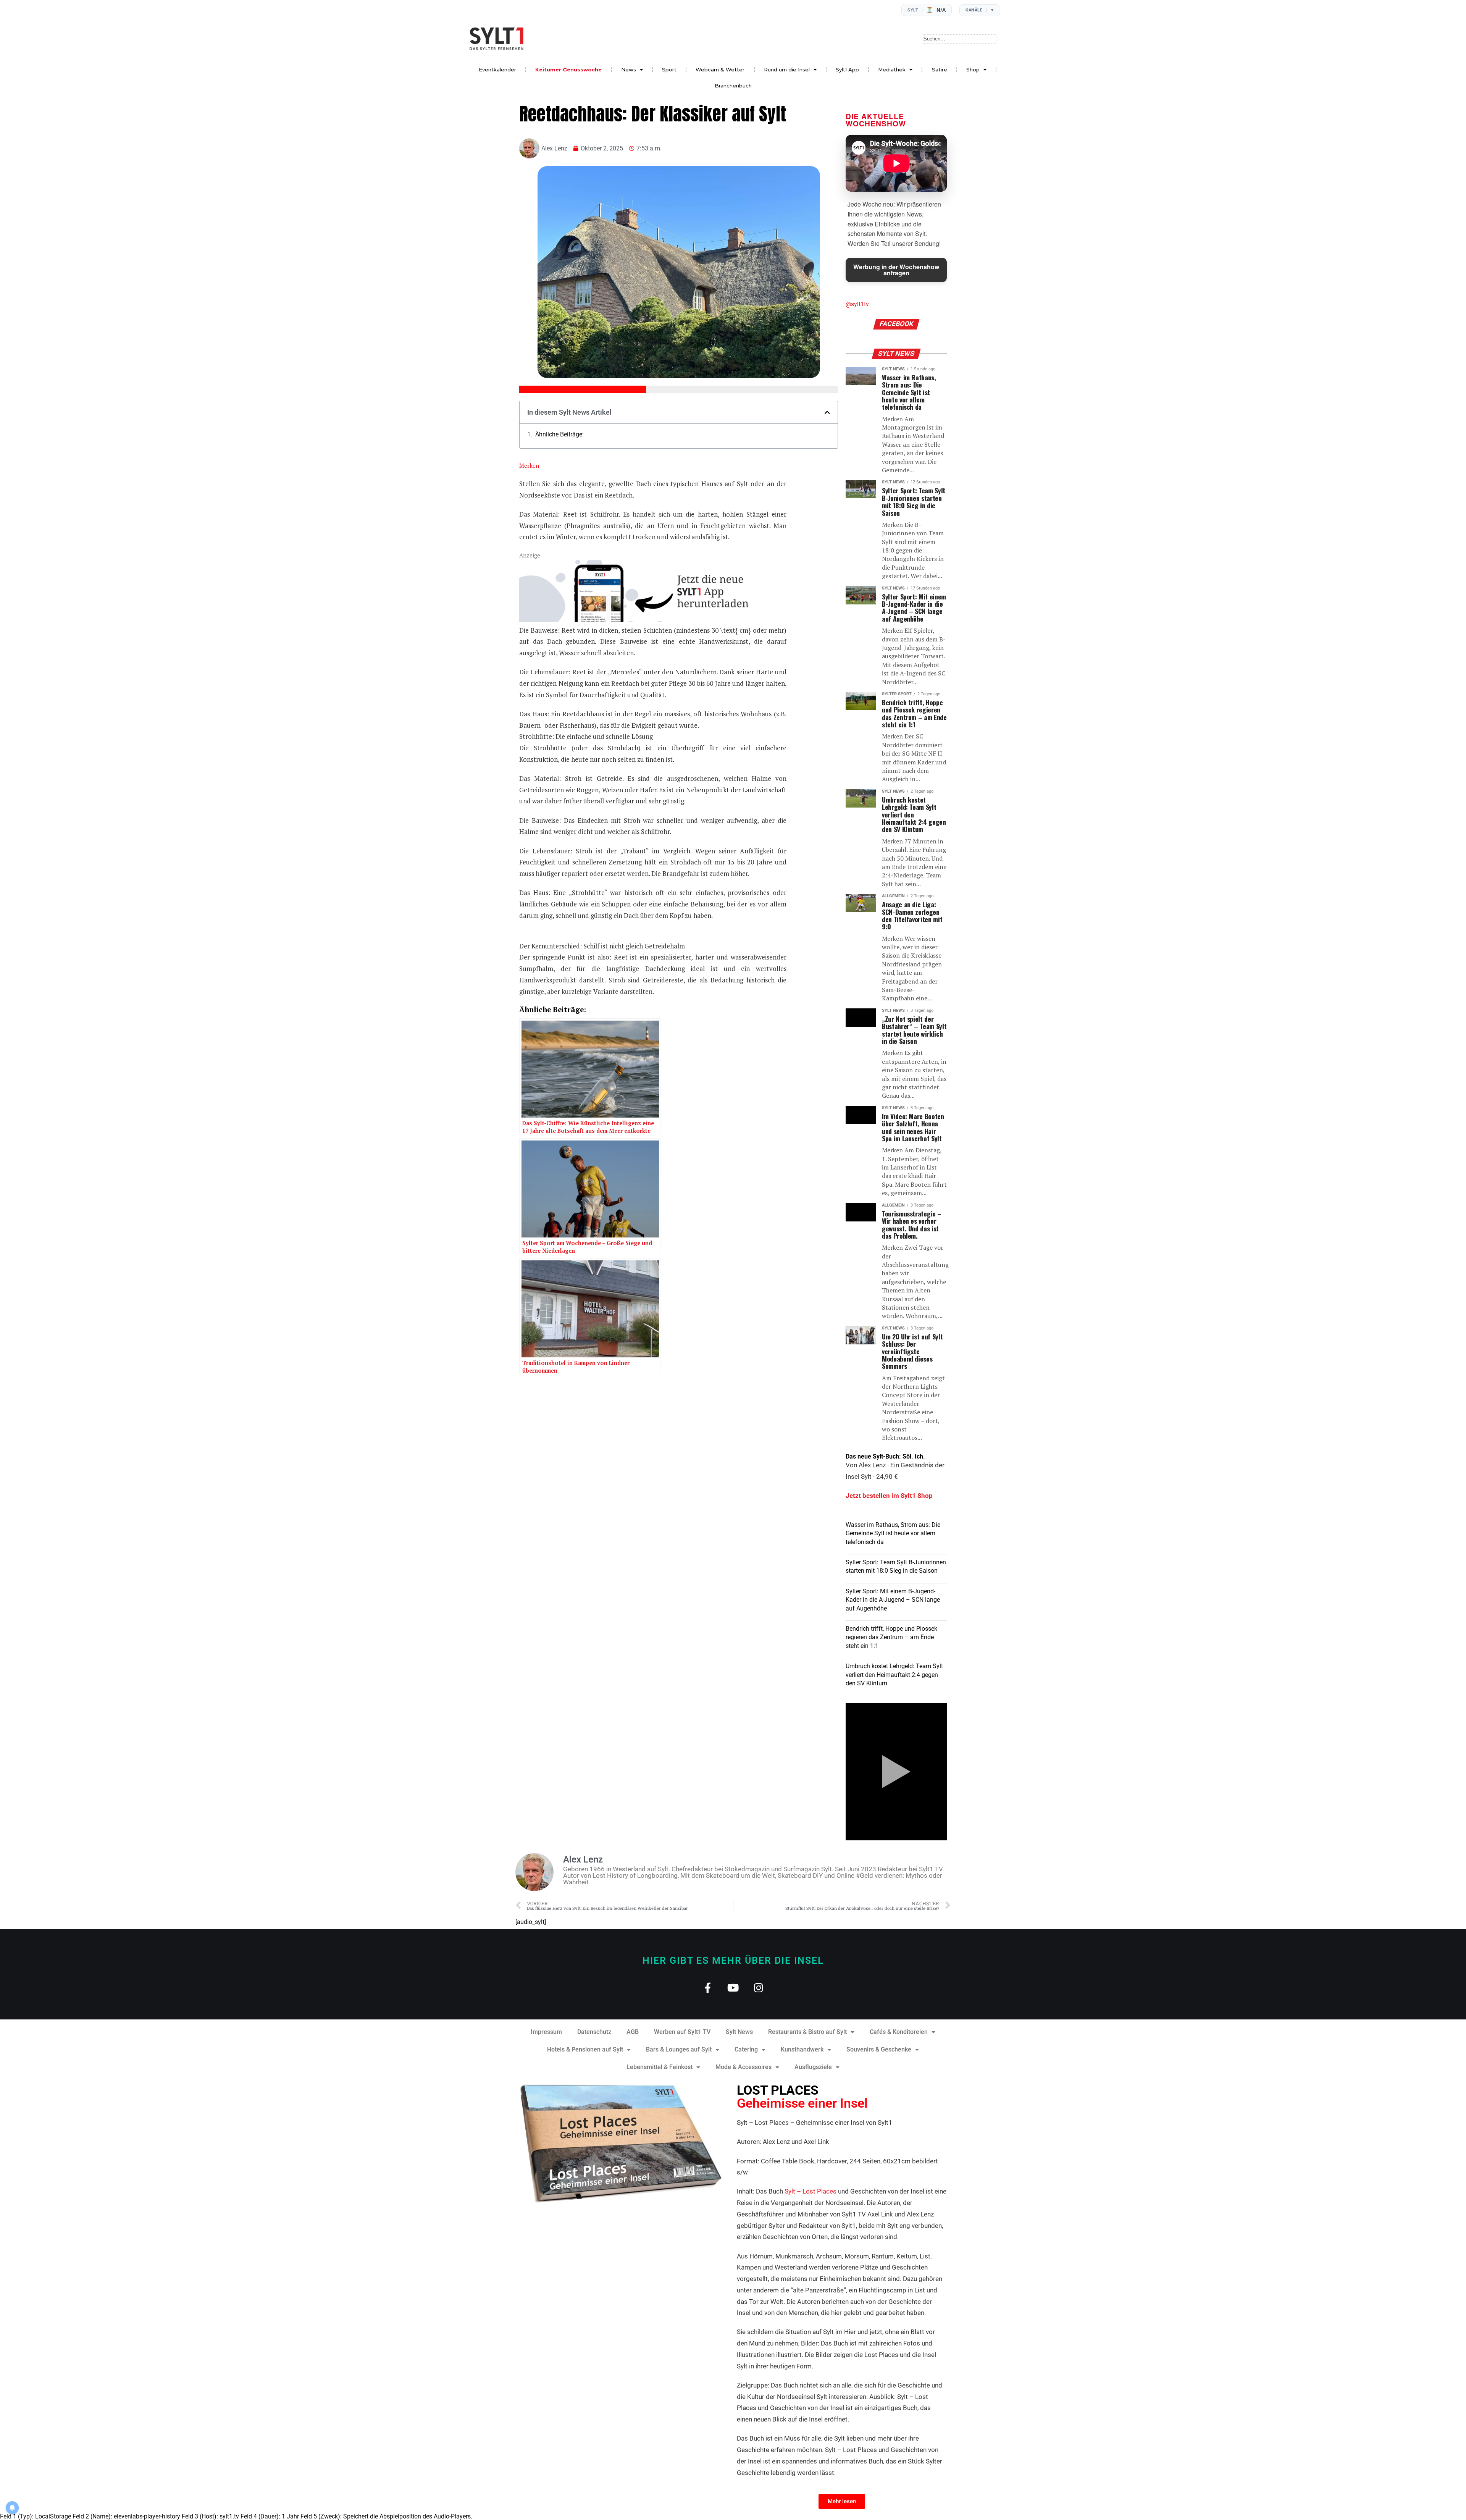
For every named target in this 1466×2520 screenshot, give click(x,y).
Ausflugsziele (813, 2067)
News (629, 69)
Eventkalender (497, 69)
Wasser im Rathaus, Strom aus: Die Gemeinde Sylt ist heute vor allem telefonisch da (893, 1533)
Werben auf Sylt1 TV (682, 2032)
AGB (633, 2032)
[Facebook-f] (708, 1988)
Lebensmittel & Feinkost (660, 2067)
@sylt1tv (857, 304)
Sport (669, 69)
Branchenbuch (733, 86)
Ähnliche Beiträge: (559, 435)
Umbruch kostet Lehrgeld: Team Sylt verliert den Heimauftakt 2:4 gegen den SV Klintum (894, 1675)
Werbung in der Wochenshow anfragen (896, 270)
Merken (529, 465)
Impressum (546, 2032)
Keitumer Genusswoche (568, 69)
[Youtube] (733, 1988)
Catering (746, 2049)
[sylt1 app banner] (653, 620)
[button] (827, 412)
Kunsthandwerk (802, 2049)
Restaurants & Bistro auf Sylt (807, 2032)
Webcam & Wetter (720, 69)
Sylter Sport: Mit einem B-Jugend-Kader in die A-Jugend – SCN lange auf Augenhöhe (893, 1600)
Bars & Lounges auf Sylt (679, 2049)
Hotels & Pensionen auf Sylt (585, 2049)
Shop (973, 69)
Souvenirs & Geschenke (879, 2049)
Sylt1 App (847, 69)
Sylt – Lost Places (810, 2191)
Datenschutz (594, 2032)
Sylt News (739, 2032)
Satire (940, 69)
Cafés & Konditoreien (899, 2032)
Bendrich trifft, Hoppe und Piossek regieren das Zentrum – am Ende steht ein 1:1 (891, 1637)
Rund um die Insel (787, 69)
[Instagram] (759, 1988)
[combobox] (960, 39)
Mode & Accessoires (743, 2067)
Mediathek (892, 69)
